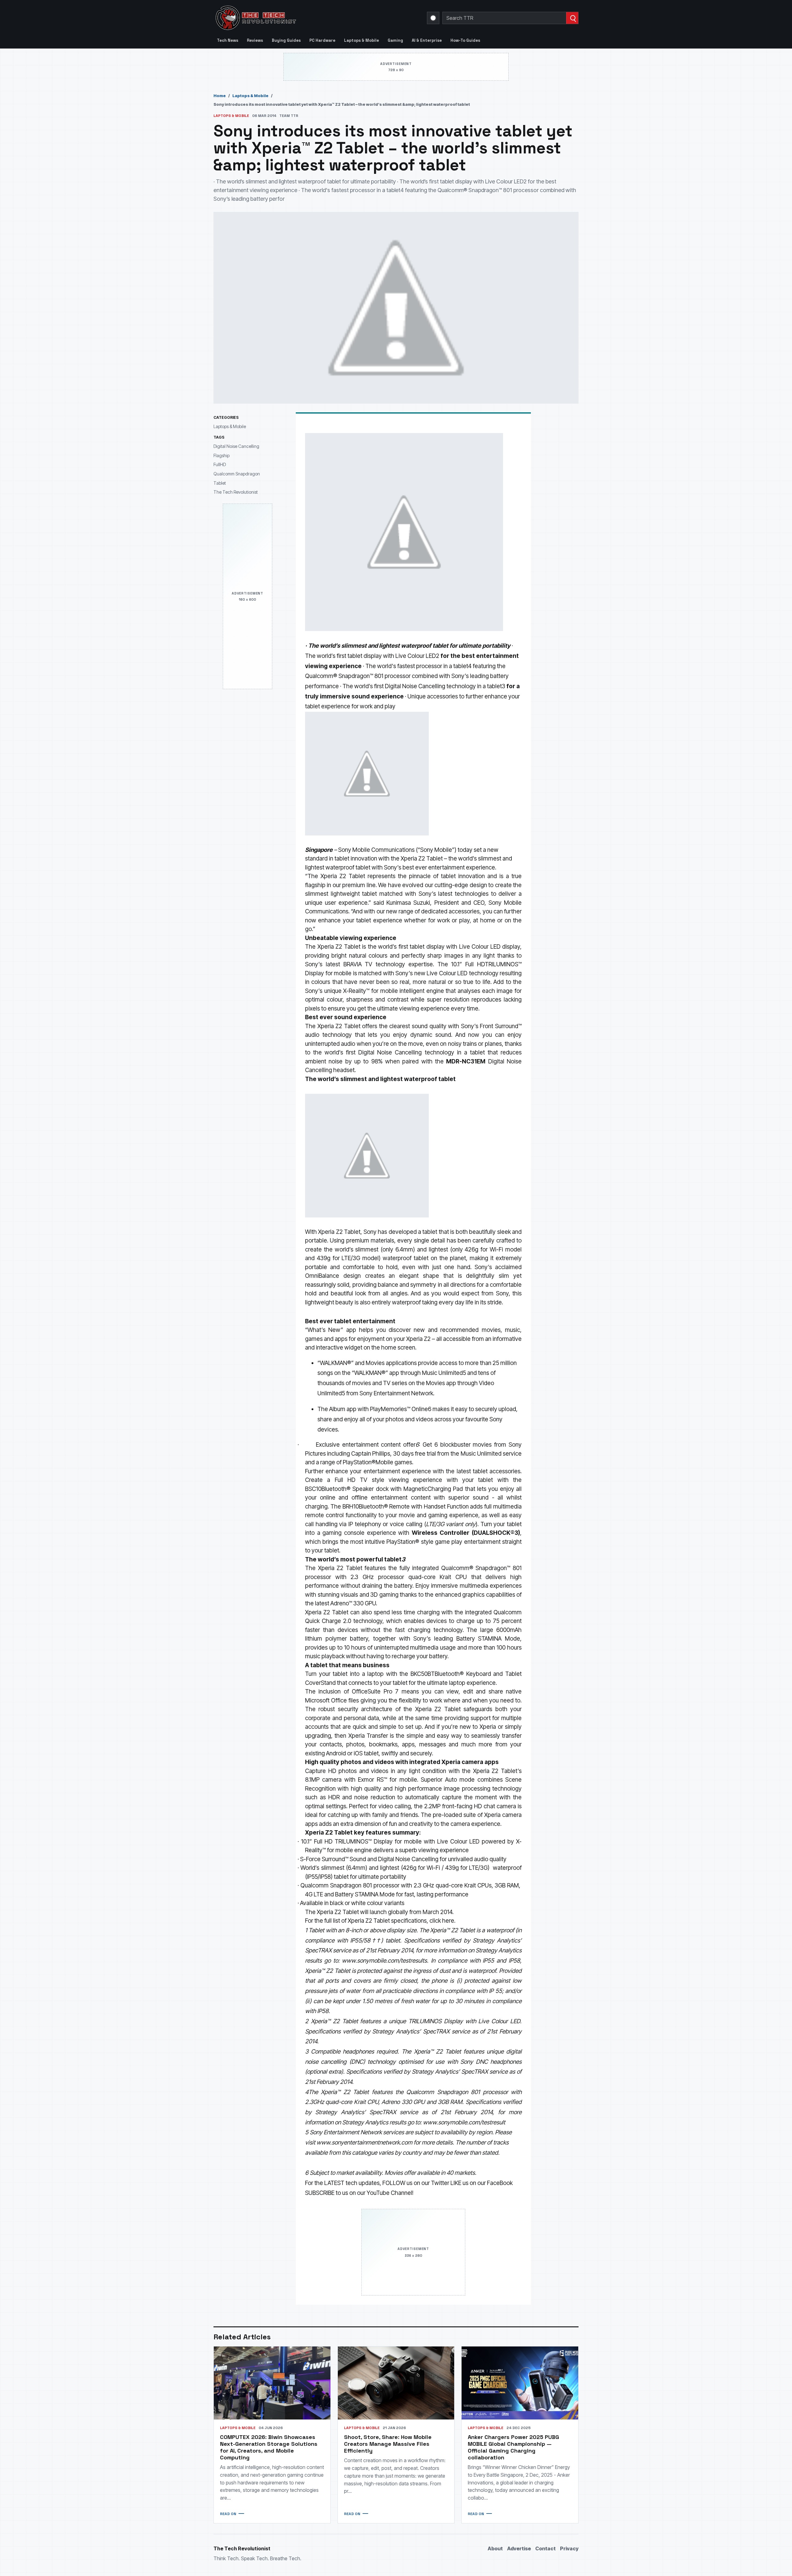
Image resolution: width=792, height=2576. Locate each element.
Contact (545, 2548)
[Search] (572, 18)
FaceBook (500, 2183)
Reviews (255, 40)
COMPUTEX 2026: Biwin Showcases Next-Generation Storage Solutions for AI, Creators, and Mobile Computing (269, 2447)
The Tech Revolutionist (236, 492)
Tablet (220, 483)
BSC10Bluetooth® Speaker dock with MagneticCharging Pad (384, 1489)
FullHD (220, 464)
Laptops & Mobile (362, 40)
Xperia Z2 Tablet (422, 859)
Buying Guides (286, 40)
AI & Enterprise (427, 40)
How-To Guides (465, 40)
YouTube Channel (389, 2193)
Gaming (395, 40)
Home (220, 96)
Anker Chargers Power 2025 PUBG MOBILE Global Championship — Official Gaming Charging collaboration (513, 2447)
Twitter (440, 2183)
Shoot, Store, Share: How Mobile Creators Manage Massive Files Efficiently (388, 2444)
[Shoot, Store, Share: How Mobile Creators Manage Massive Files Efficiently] (396, 2383)
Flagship (222, 455)
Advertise (519, 2548)
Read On (228, 2514)
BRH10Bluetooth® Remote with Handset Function (406, 1507)
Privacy (569, 2548)
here (448, 1921)
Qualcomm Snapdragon (237, 474)
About (495, 2548)
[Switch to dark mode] (433, 18)
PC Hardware (322, 40)
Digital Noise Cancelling (236, 446)
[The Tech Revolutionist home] (300, 18)
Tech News (228, 40)
